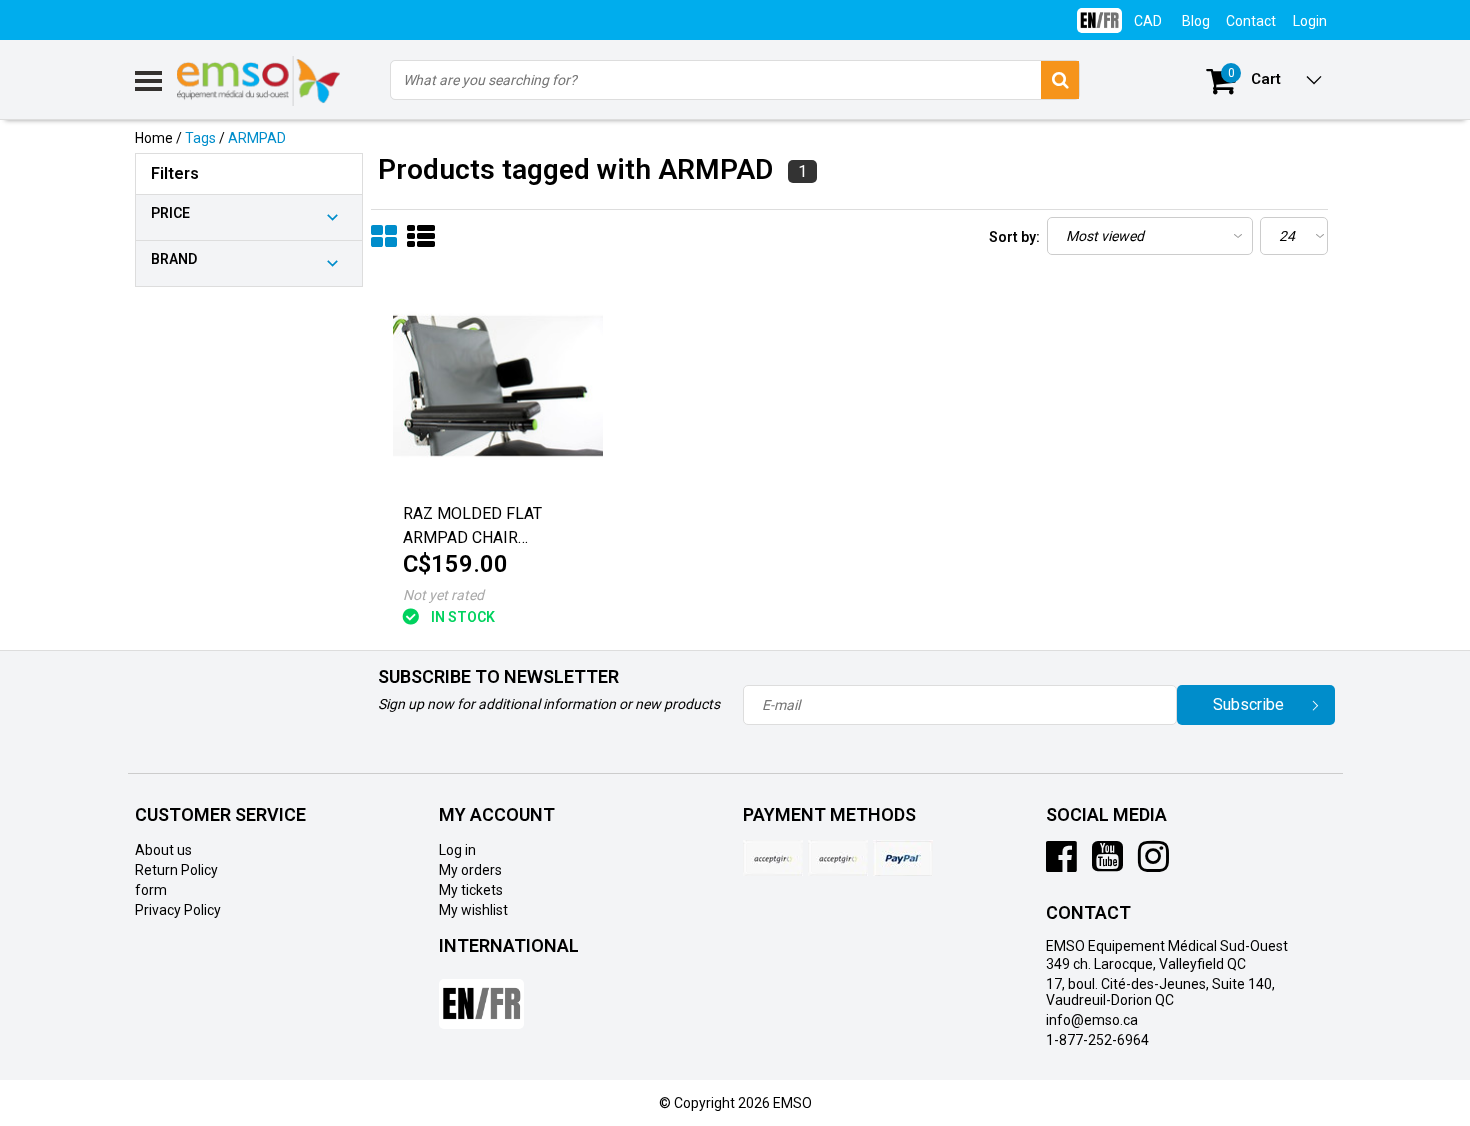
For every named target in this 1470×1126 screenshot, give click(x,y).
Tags (200, 138)
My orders (470, 870)
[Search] (1060, 80)
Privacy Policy (178, 910)
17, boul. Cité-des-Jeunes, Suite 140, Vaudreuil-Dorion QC (1160, 992)
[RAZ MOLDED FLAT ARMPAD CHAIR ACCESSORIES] (498, 387)
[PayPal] (838, 858)
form (151, 890)
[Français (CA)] (1099, 12)
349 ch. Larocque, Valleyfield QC (1146, 964)
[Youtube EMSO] (1107, 864)
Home (154, 138)
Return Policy (176, 870)
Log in (457, 850)
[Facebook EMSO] (1061, 864)
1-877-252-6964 (1097, 1040)
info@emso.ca (1092, 1020)
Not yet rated (443, 595)
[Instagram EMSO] (1153, 864)
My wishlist (473, 910)
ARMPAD (257, 138)
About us (163, 850)
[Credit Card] (773, 858)
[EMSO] (249, 382)
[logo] (259, 81)
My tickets (471, 890)
